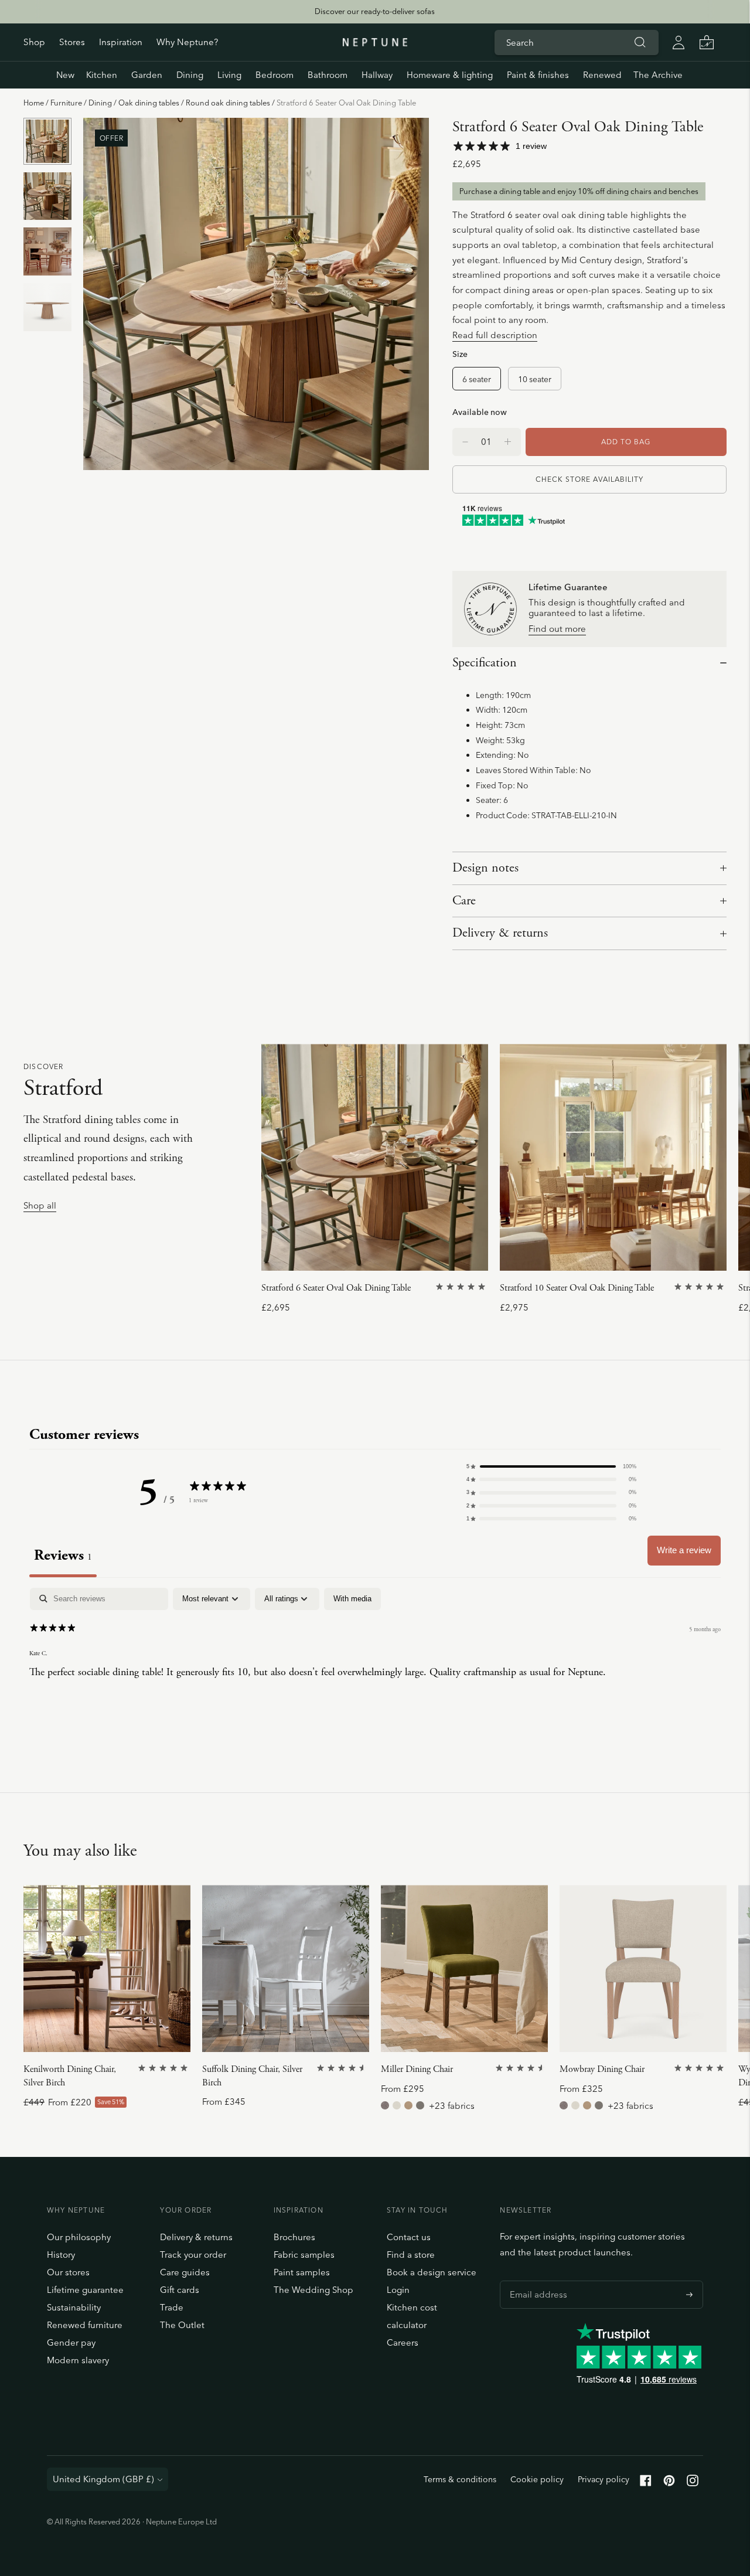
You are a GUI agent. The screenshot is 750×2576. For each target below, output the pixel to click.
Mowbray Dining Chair (602, 2069)
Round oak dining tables (228, 103)
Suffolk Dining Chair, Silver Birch (252, 2076)
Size (460, 354)
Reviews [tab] (63, 1555)
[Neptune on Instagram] (693, 2483)
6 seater (477, 379)
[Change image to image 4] (47, 307)
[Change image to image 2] (47, 196)
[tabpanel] (375, 1663)
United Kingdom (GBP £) (103, 2479)
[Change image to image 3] (47, 252)
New (65, 75)
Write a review (684, 1550)
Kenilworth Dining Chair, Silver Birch (70, 2076)
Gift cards (180, 2290)
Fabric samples (304, 2255)
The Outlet (182, 2325)
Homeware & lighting (450, 75)
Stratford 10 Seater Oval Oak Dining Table (577, 1288)
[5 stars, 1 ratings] (462, 1287)
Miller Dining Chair (417, 2069)
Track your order (193, 2255)
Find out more (557, 629)
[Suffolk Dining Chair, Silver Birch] (286, 1968)
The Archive (658, 75)
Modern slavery (78, 2360)
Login (398, 2290)
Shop (34, 42)
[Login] (679, 42)
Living (229, 75)
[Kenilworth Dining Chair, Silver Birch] (107, 1968)
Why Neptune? (187, 42)
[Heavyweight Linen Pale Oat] (397, 2105)
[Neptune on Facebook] (646, 2483)
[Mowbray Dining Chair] (643, 1968)
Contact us (409, 2237)
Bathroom (328, 75)
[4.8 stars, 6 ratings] (521, 2068)
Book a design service (432, 2272)
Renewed (602, 75)
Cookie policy (537, 2479)
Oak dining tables (149, 103)
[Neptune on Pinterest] (669, 2483)
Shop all (40, 1206)
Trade (172, 2307)
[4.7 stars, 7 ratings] (343, 2068)
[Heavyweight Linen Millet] (408, 2105)
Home (34, 103)
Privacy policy (604, 2479)
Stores (72, 42)
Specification (485, 663)
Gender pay (71, 2342)
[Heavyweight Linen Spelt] (420, 2105)
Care (464, 901)
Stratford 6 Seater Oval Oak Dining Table (336, 1288)
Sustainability (74, 2307)
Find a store (411, 2255)
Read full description (495, 335)
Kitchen (102, 75)
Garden (147, 75)
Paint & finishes (538, 75)
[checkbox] (352, 1599)
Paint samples (302, 2272)
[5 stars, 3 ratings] (700, 2068)
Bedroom (275, 75)
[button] (551, 1466)
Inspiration (121, 42)
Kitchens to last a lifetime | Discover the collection (374, 11)
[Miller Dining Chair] (464, 1968)
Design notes (485, 868)
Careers (403, 2342)
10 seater (535, 379)
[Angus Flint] (385, 2105)
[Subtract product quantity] (508, 442)
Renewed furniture (85, 2325)
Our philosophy (79, 2237)
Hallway (377, 75)
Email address (536, 2281)
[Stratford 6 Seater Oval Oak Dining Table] (375, 1157)
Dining (190, 75)
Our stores (68, 2272)
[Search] (640, 42)
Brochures (294, 2237)
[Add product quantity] (465, 442)
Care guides (185, 2272)
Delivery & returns (500, 933)
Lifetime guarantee (85, 2290)
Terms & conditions (460, 2479)
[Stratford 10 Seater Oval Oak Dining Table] (613, 1157)
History (61, 2255)
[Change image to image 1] (47, 142)
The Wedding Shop (313, 2290)
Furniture (66, 103)
